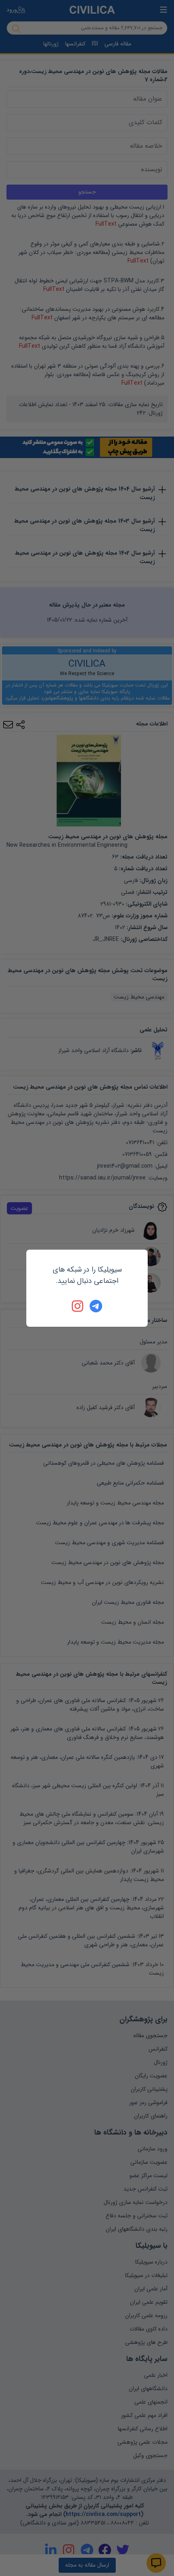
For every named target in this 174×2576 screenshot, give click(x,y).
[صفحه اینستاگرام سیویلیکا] (78, 1306)
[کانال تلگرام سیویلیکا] (96, 1306)
